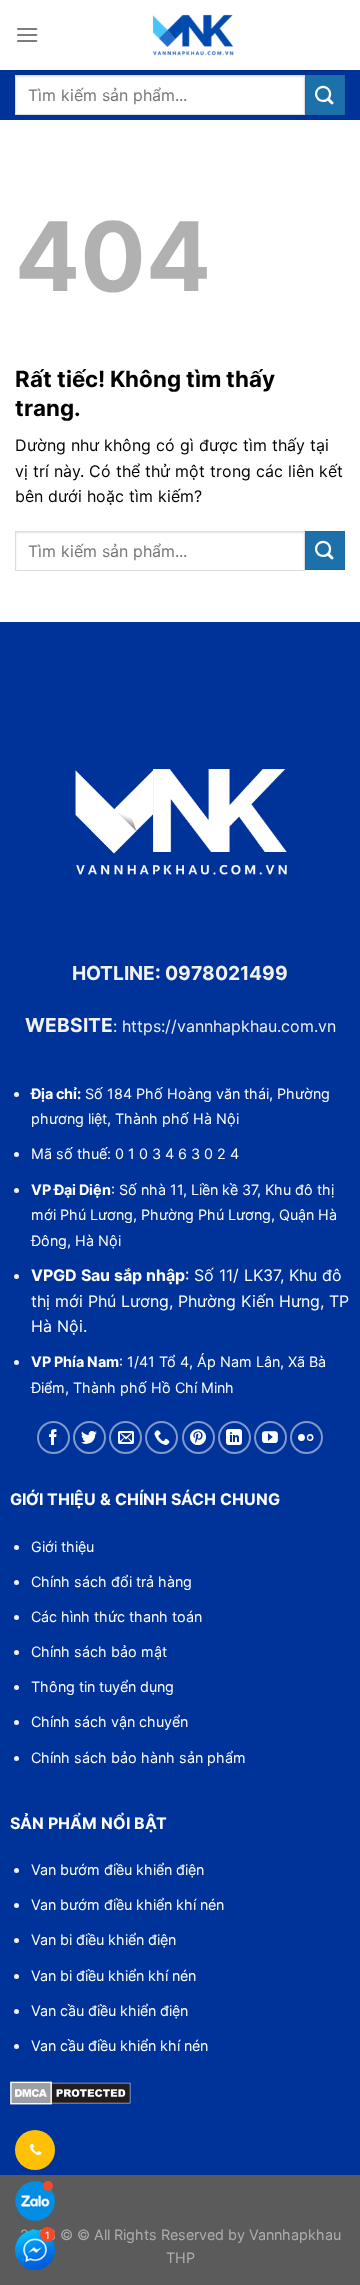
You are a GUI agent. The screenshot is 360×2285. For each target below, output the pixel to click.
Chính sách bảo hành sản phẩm (138, 1757)
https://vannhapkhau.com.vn (229, 1026)
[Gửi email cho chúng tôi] (125, 1437)
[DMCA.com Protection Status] (70, 2091)
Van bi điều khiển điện (103, 1939)
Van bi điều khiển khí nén (113, 1975)
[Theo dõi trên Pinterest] (198, 1437)
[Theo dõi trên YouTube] (270, 1437)
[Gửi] (325, 94)
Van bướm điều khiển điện (117, 1869)
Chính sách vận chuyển (109, 1721)
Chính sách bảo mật (99, 1651)
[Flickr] (306, 1437)
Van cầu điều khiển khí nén (119, 2045)
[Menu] (27, 34)
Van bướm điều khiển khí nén (127, 1904)
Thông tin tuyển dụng (102, 1686)
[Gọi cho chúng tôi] (161, 1437)
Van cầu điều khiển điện (109, 2010)
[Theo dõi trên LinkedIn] (234, 1437)
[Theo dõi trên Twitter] (89, 1437)
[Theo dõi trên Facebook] (53, 1437)
